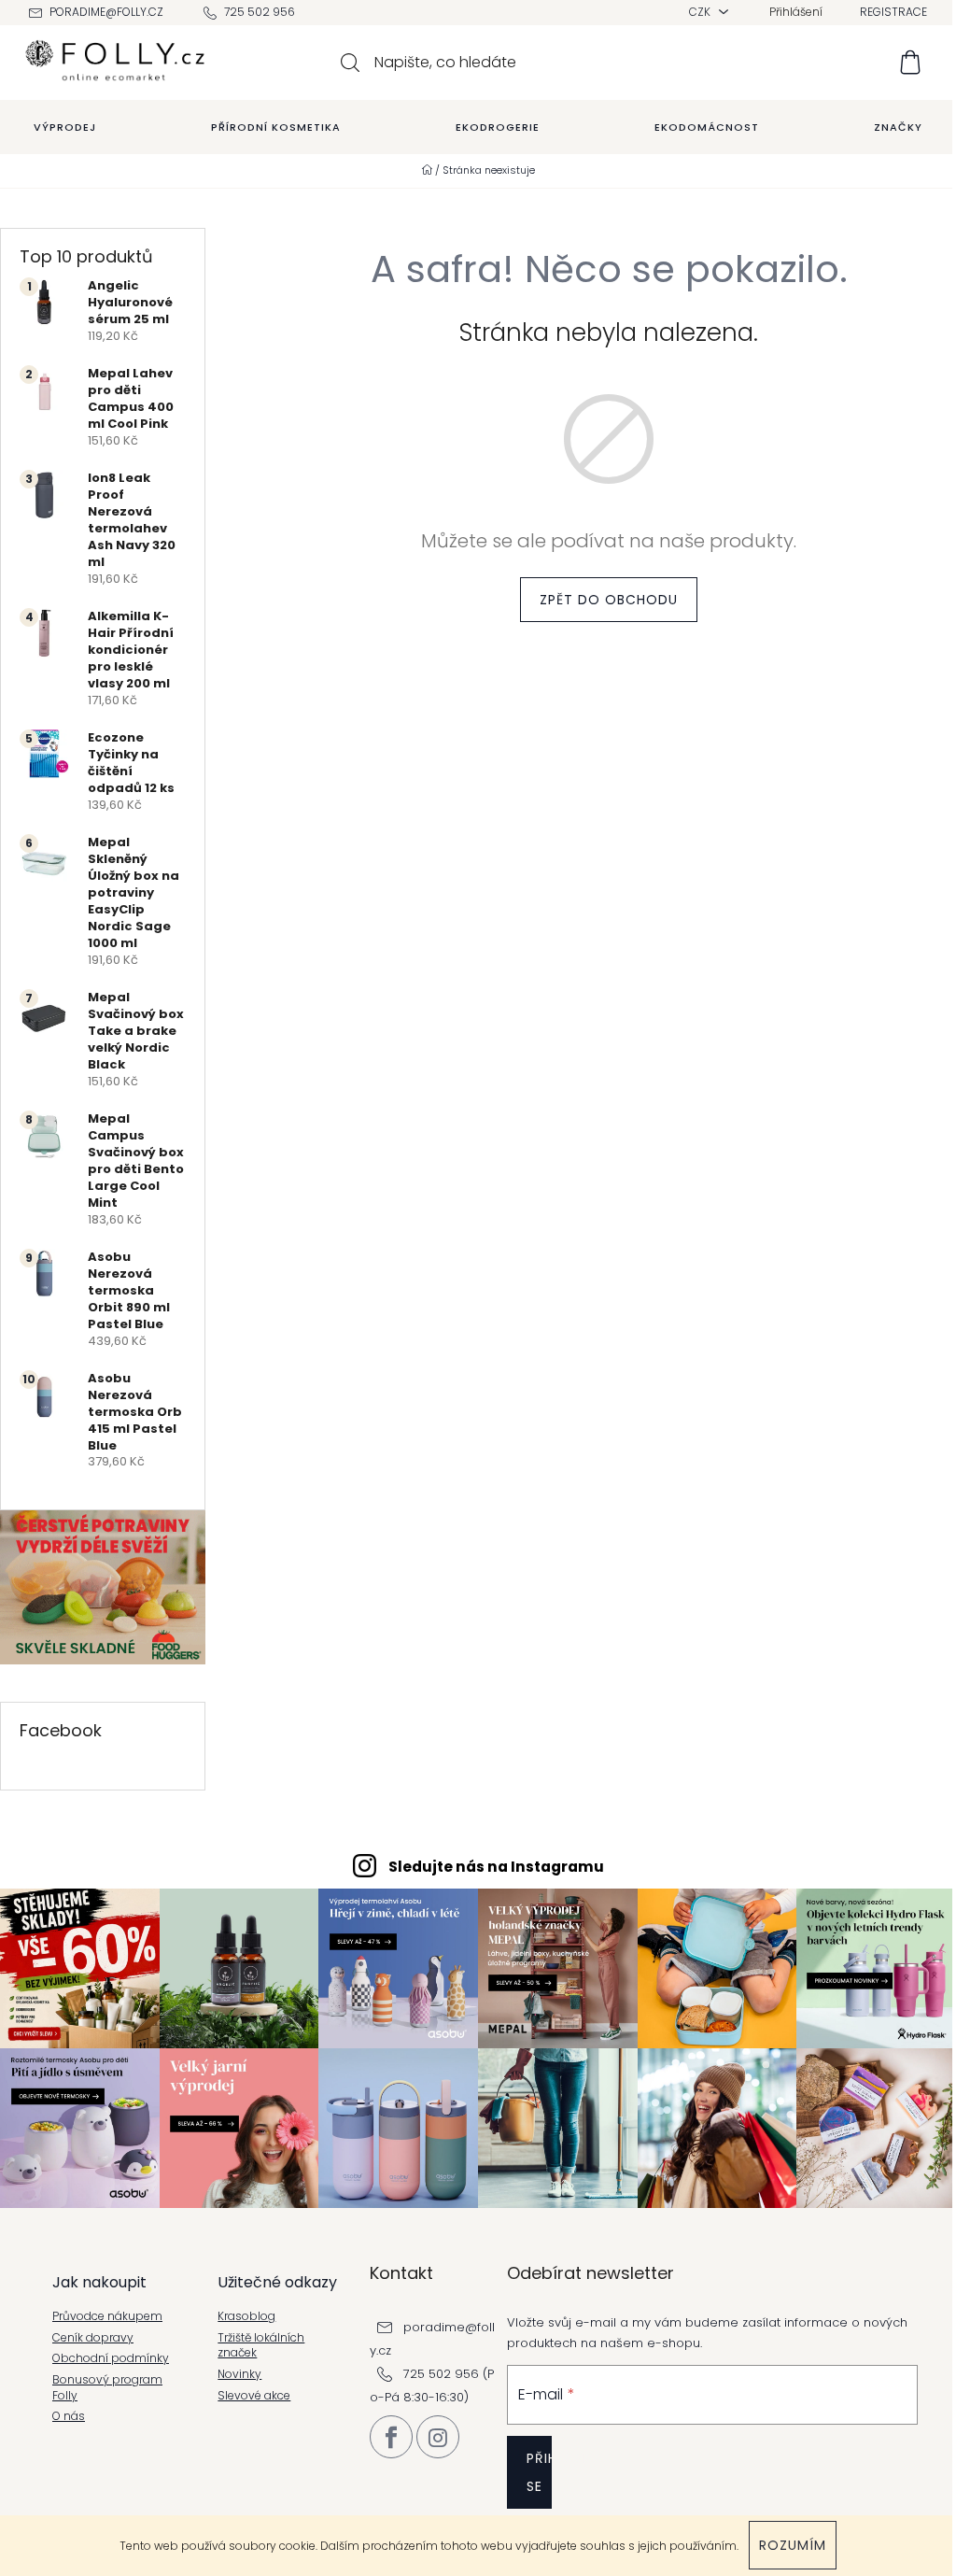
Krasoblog (246, 2316)
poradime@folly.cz (106, 12)
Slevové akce (254, 2396)
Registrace (893, 12)
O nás (69, 2416)
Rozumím (793, 2545)
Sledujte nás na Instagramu (496, 1867)
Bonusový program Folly (107, 2388)
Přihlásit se (539, 2472)
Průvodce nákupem (107, 2316)
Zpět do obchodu (609, 600)
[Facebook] (391, 2437)
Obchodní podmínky (111, 2358)
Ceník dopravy (93, 2338)
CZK (701, 12)
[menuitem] (65, 127)
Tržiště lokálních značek (261, 2346)
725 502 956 (260, 12)
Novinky (239, 2374)
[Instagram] (438, 2437)
